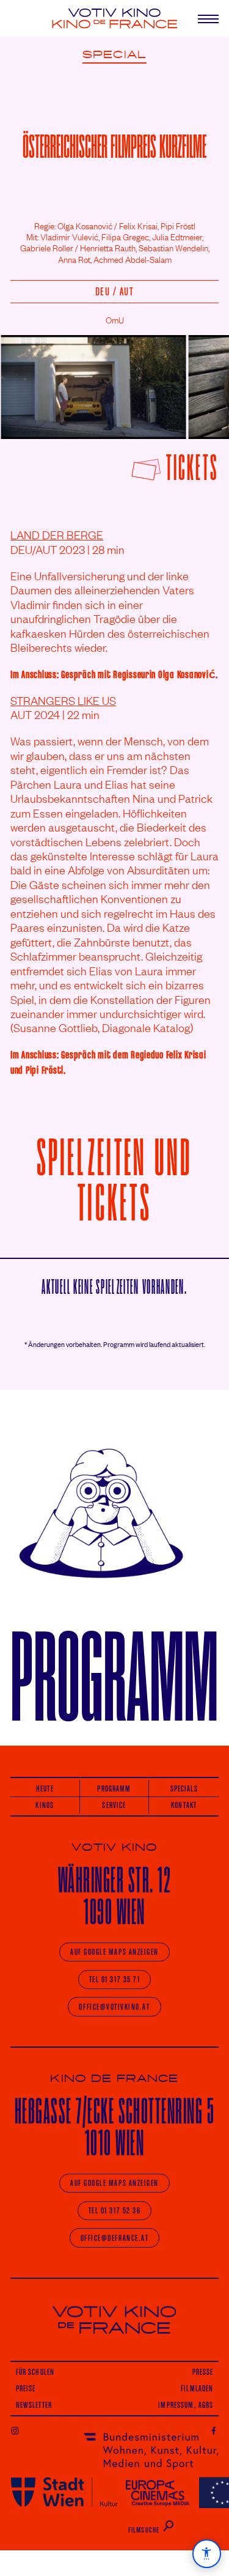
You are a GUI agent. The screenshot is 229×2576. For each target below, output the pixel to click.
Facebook (214, 2430)
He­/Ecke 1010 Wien (115, 2127)
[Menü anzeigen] (203, 19)
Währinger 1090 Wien (114, 1896)
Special (114, 55)
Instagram (15, 2430)
